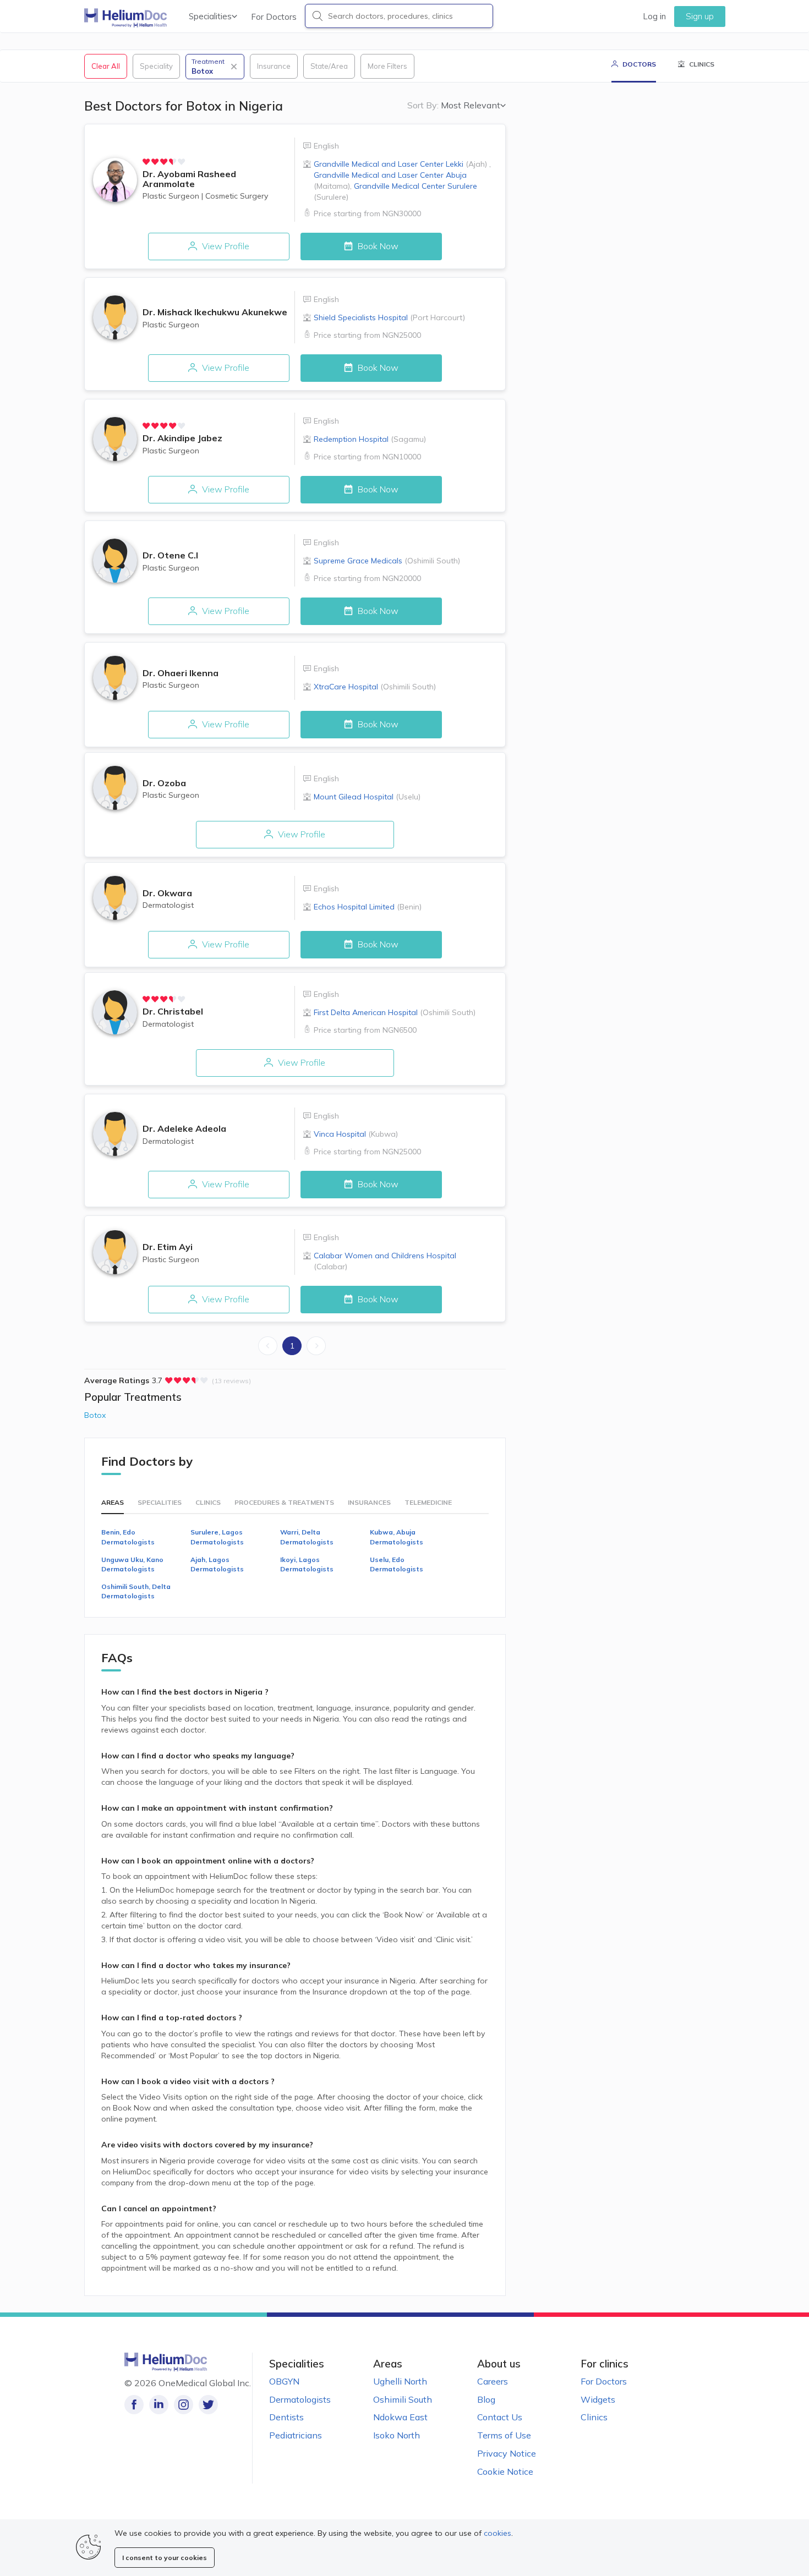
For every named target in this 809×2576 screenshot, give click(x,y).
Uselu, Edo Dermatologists (397, 1564)
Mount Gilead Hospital (367, 797)
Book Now (377, 246)
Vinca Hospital (356, 1134)
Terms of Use (504, 2435)
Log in (654, 16)
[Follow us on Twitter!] (208, 2405)
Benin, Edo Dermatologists (128, 1537)
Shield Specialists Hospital (389, 317)
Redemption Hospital (370, 439)
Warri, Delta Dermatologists (307, 1537)
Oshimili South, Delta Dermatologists (136, 1591)
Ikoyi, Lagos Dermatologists (307, 1564)
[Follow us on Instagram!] (184, 2405)
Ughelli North (400, 2381)
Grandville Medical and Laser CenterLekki (400, 164)
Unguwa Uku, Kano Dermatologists (132, 1564)
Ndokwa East (400, 2417)
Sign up (700, 16)
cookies (498, 2533)
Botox (95, 1415)
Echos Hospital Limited (368, 907)
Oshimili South (403, 2399)
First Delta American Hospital (395, 1012)
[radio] (146, 162)
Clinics (594, 2417)
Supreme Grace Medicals (387, 561)
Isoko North (397, 2435)
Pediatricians (296, 2435)
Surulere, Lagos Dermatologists (217, 1537)
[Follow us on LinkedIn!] (159, 2405)
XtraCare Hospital (375, 687)
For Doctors (274, 17)
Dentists (286, 2417)
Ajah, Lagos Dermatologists (217, 1564)
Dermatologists (300, 2399)
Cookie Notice (505, 2471)
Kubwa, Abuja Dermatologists (397, 1537)
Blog (486, 2399)
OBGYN (284, 2381)
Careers (493, 2381)
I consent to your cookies (165, 2558)
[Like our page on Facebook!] (134, 2405)
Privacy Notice (507, 2453)
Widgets (598, 2399)
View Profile (225, 246)
